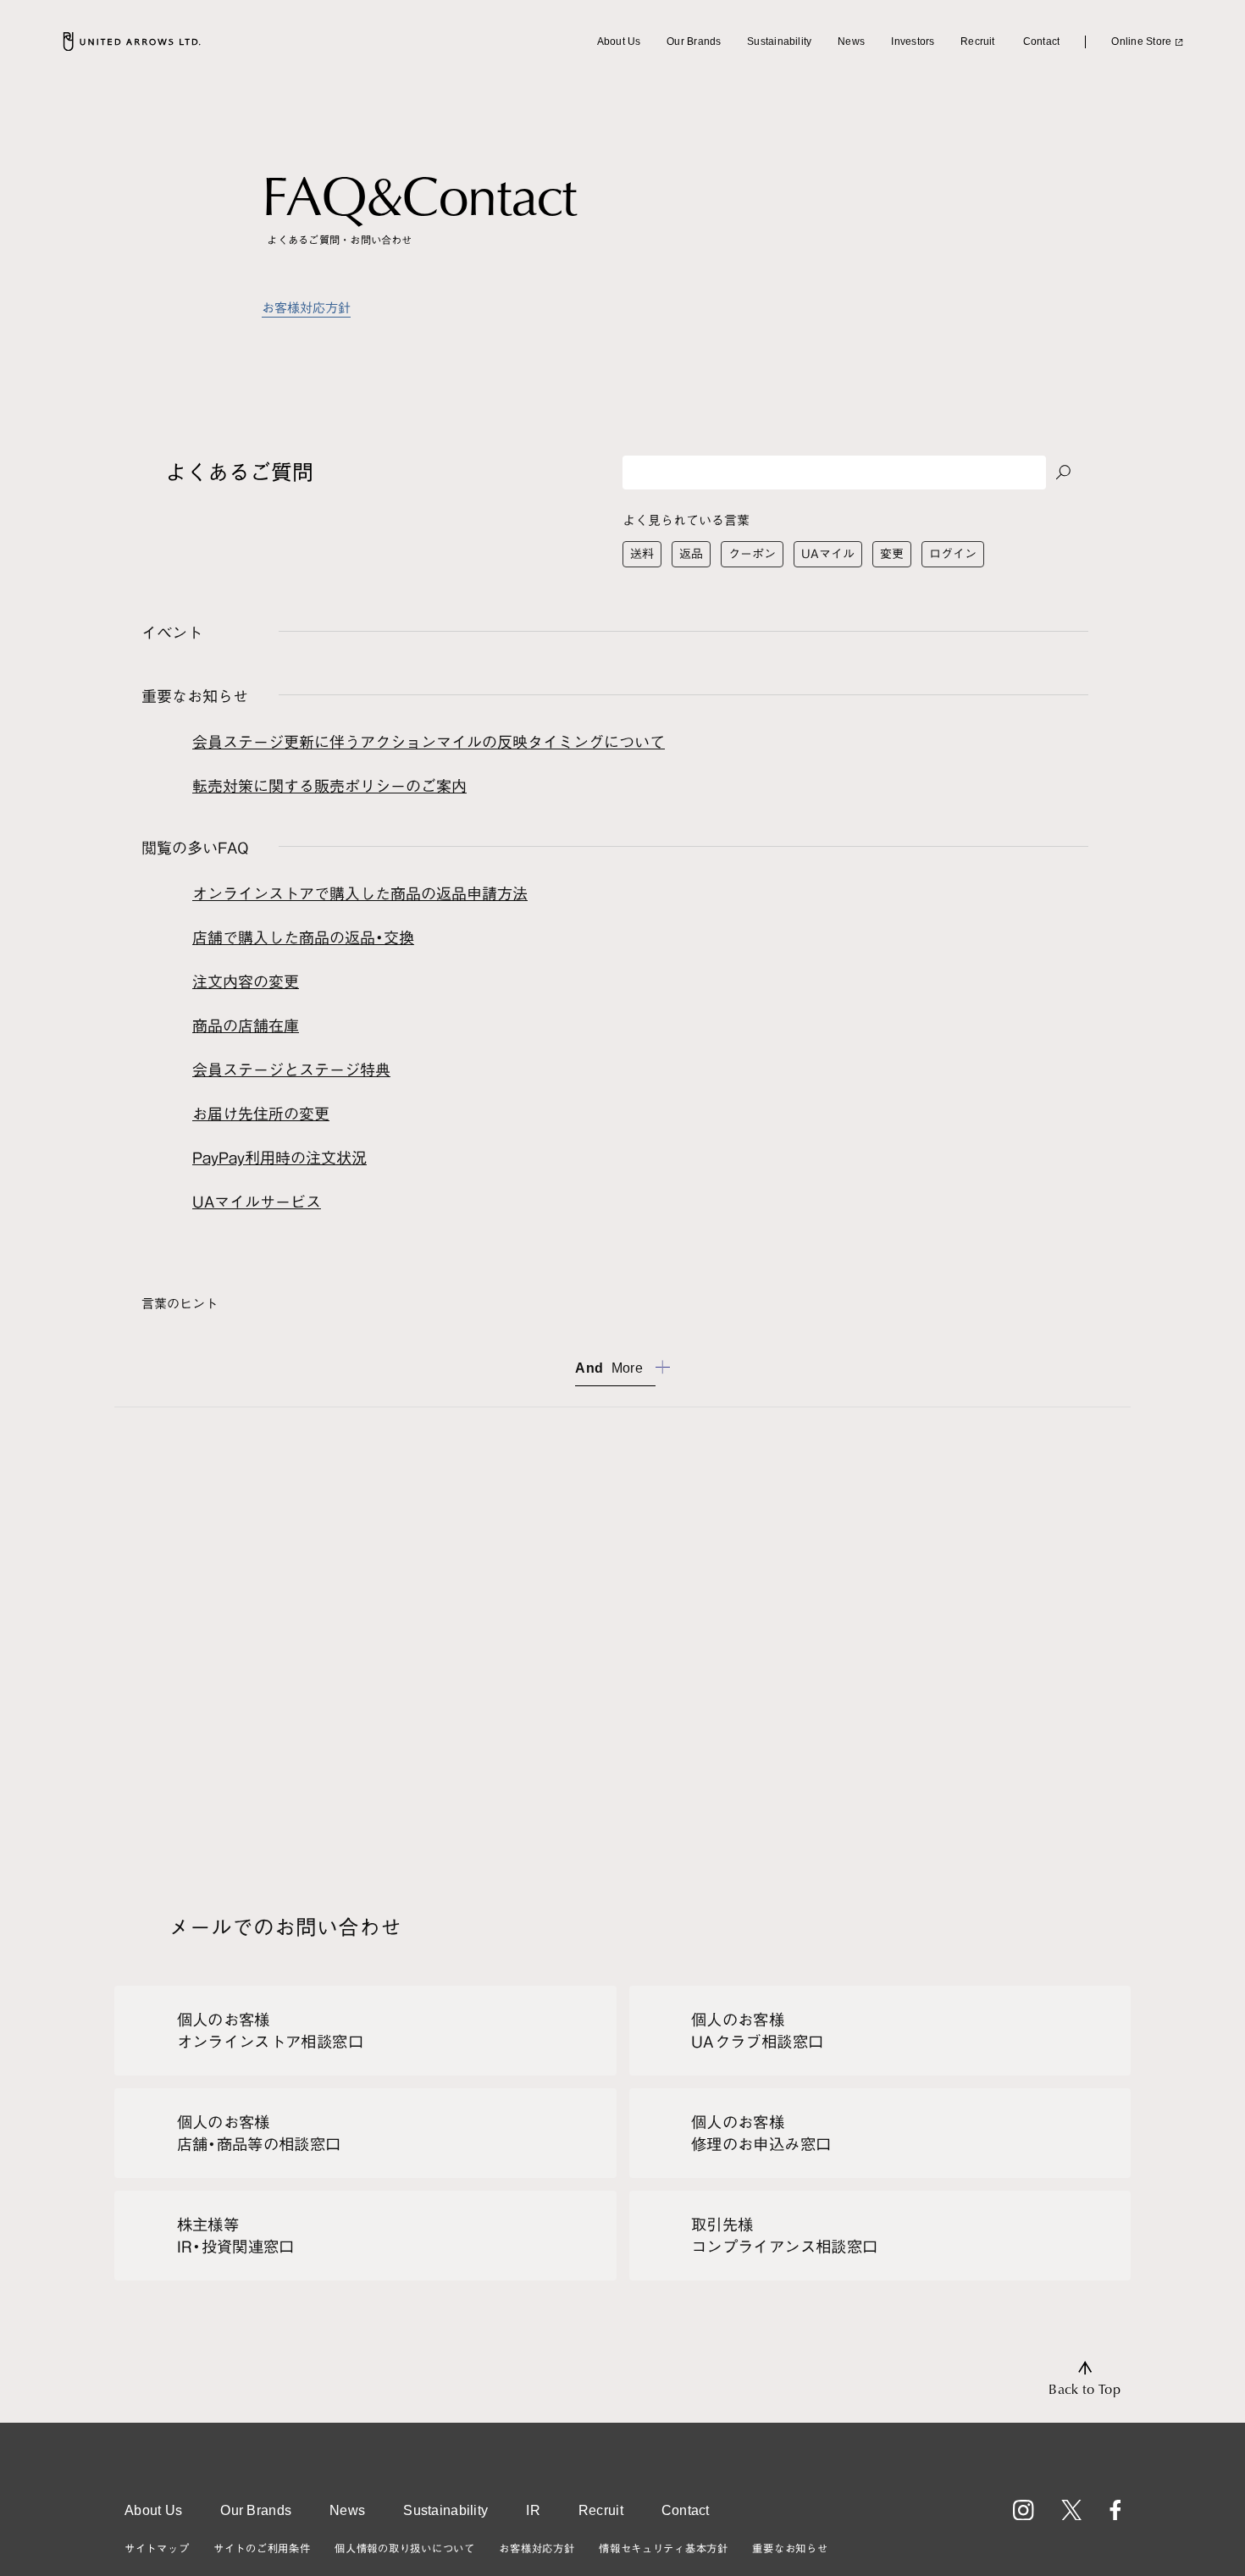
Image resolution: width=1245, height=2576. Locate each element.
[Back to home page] (132, 41)
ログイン (953, 554)
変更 (892, 554)
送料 (642, 554)
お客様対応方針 (306, 308)
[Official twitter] (1072, 2510)
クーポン (752, 554)
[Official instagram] (1024, 2510)
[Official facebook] (1115, 2510)
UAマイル (828, 554)
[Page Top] (1085, 2379)
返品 (691, 554)
